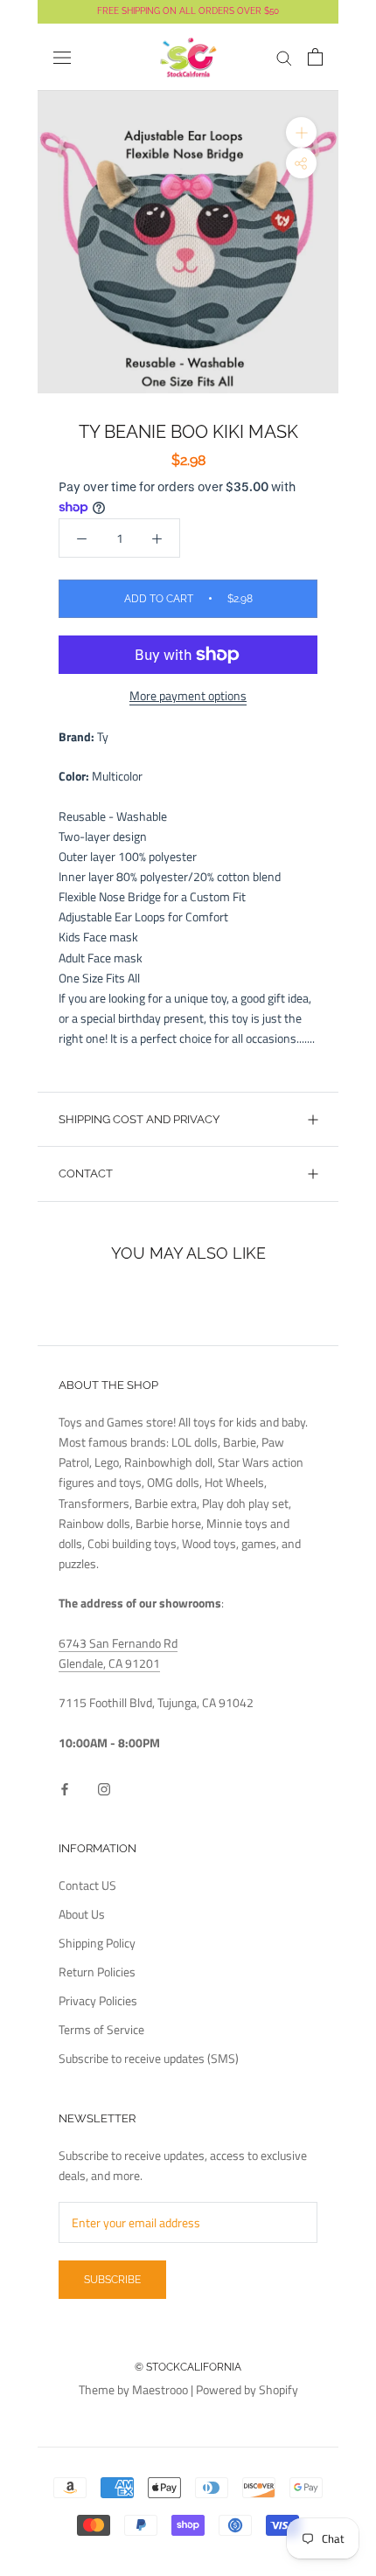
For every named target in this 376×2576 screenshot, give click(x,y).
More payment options (188, 695)
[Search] (284, 57)
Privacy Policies (98, 2000)
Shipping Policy (97, 1943)
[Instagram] (104, 1787)
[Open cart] (315, 57)
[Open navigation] (62, 58)
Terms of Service (101, 2029)
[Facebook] (65, 1787)
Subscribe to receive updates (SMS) (149, 2058)
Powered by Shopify (247, 2389)
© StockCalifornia (188, 2367)
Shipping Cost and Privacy (139, 1119)
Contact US (87, 1885)
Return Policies (97, 1972)
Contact (86, 1173)
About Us (82, 1914)
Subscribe (112, 2280)
